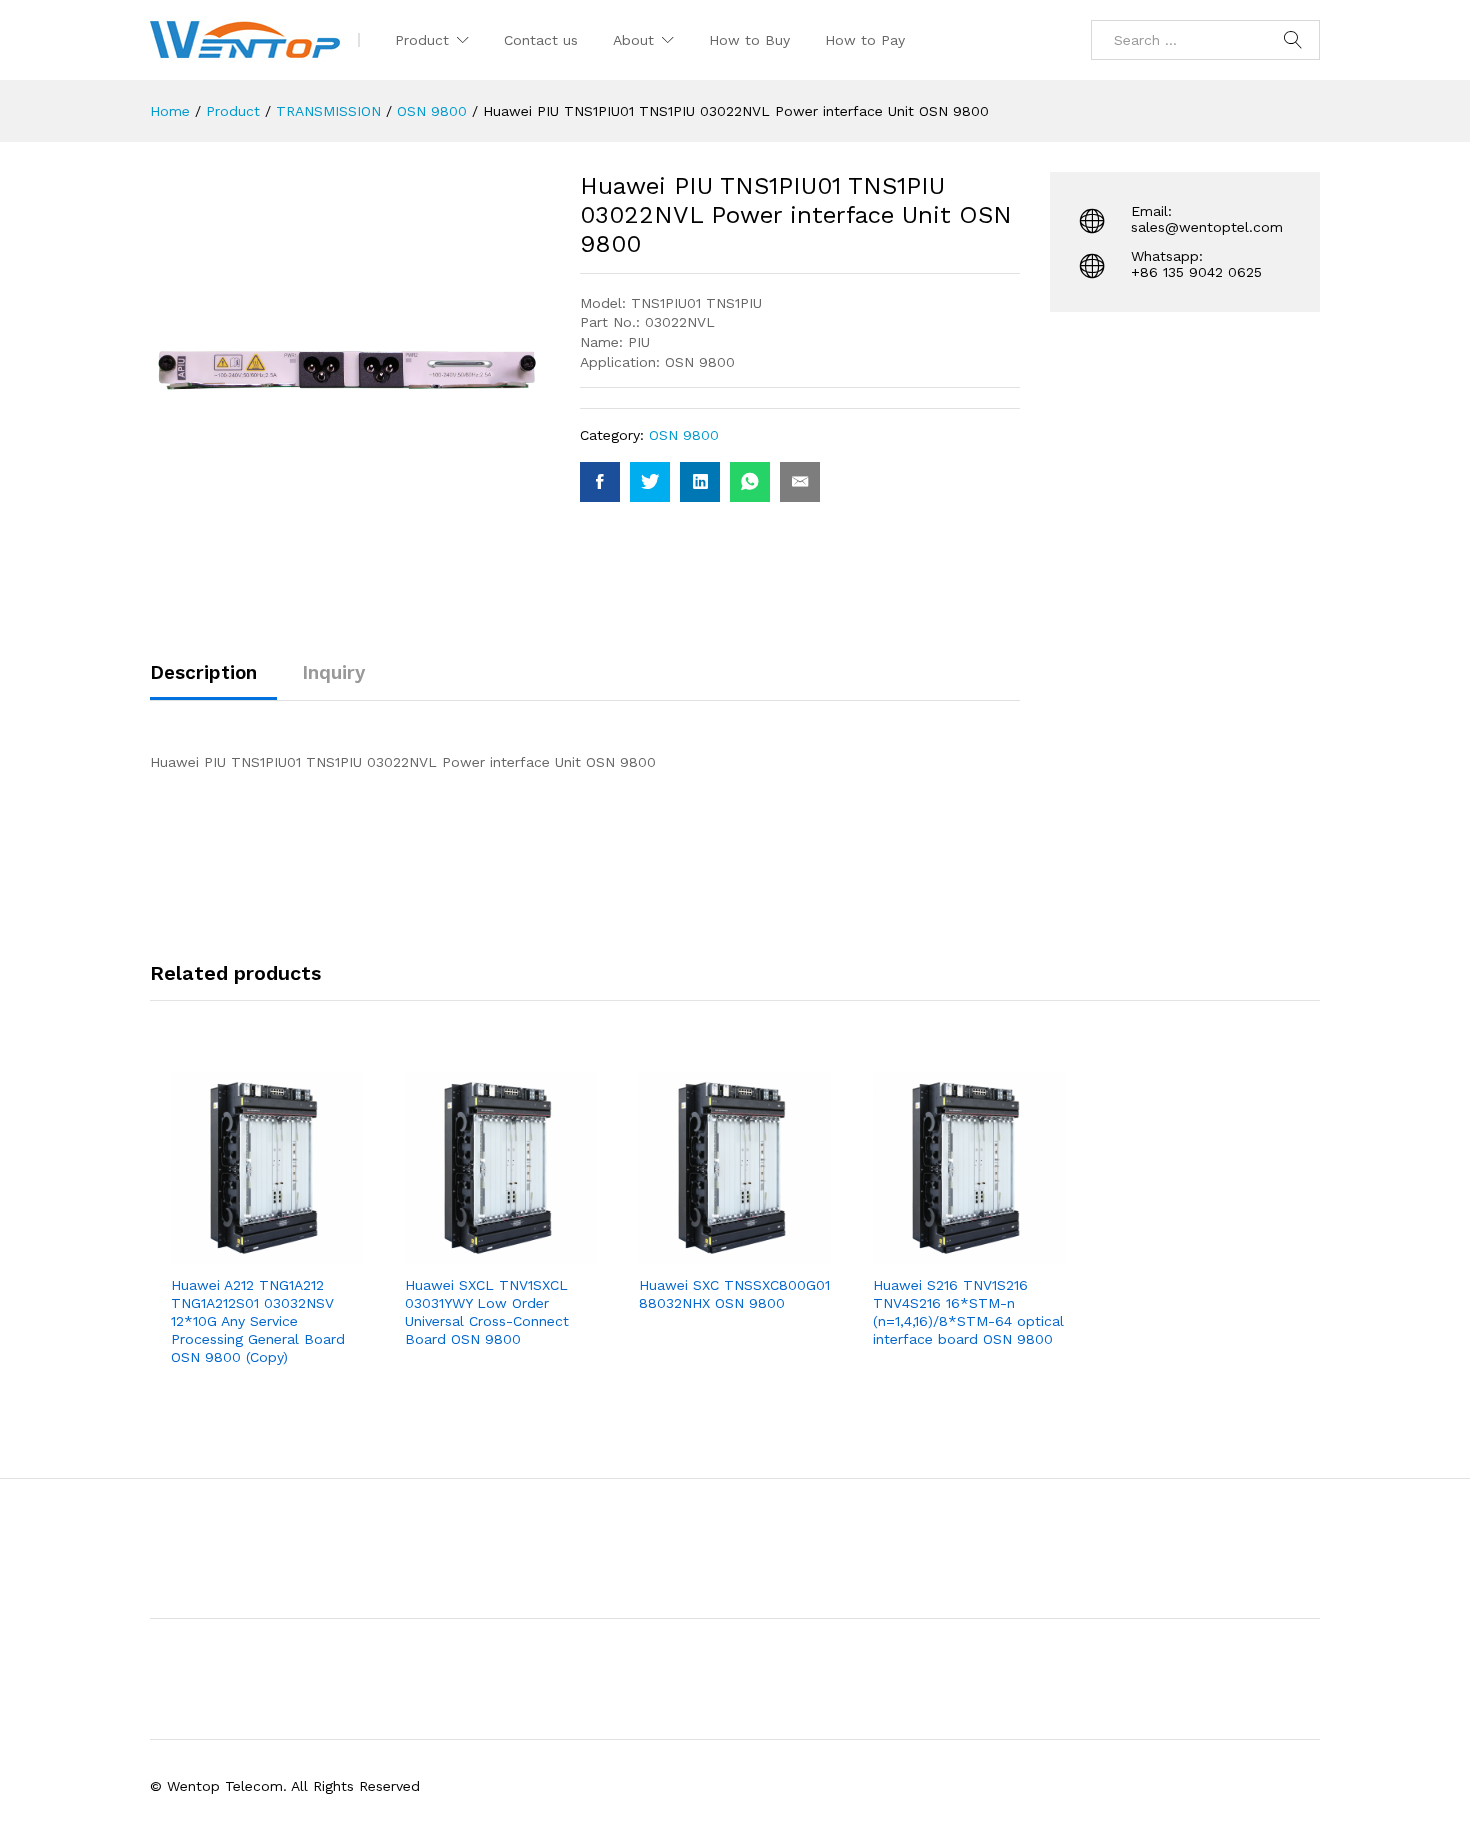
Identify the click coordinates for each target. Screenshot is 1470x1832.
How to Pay (865, 40)
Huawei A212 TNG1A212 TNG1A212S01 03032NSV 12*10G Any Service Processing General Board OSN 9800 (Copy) (258, 1321)
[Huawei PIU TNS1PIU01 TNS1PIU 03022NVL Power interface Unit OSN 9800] (600, 482)
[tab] (213, 681)
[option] (267, 1237)
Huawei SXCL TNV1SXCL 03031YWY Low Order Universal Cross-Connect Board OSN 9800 (487, 1312)
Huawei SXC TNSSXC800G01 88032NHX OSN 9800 (734, 1294)
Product (422, 40)
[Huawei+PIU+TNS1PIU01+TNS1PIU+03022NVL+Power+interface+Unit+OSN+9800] (650, 482)
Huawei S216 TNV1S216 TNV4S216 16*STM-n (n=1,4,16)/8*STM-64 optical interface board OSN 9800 (968, 1312)
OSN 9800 (684, 435)
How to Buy (749, 40)
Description (203, 672)
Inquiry (333, 672)
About (633, 40)
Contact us (541, 40)
